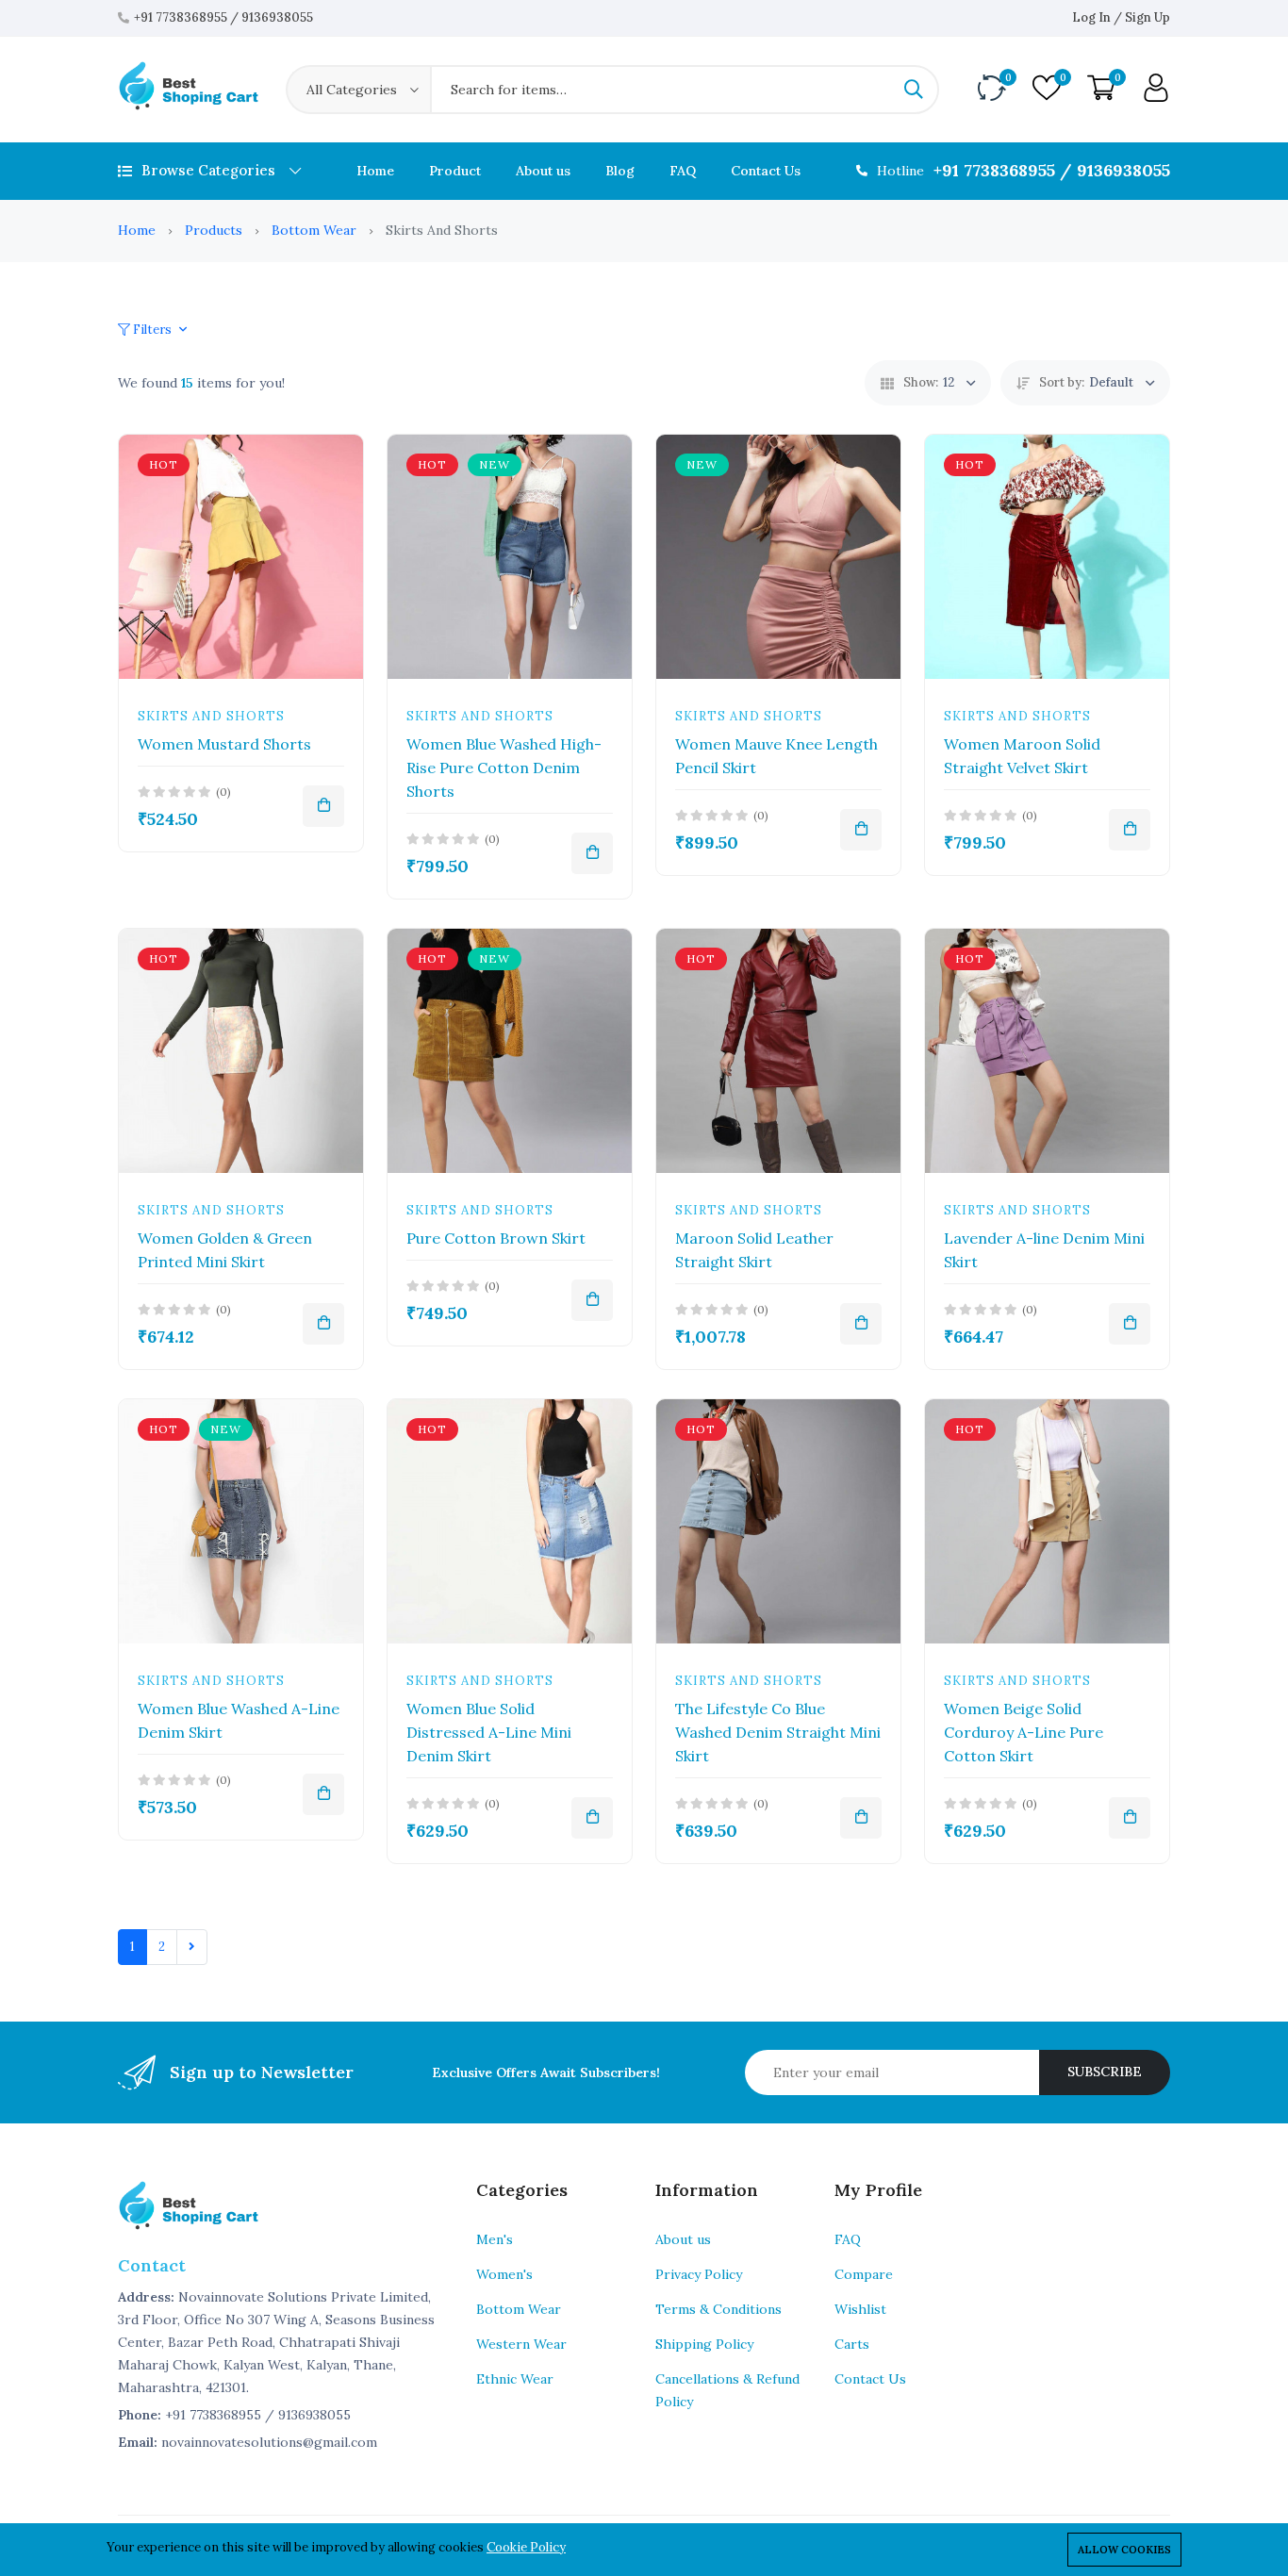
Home (375, 171)
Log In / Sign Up (1121, 17)
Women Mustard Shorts (224, 744)
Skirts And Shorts (211, 716)
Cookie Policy (526, 2547)
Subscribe (1105, 2072)
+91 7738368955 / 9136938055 (223, 17)
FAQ (683, 171)
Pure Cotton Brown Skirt (496, 1238)
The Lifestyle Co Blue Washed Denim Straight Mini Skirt (778, 1732)
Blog (620, 171)
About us (543, 171)
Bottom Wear (314, 230)
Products (214, 230)
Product (455, 171)
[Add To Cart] (323, 806)
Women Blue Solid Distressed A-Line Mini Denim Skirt (489, 1732)
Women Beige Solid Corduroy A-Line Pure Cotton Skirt (1024, 1732)
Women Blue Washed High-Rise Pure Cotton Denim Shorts (504, 768)
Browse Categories (208, 170)
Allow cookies (1124, 2550)
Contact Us (766, 171)
